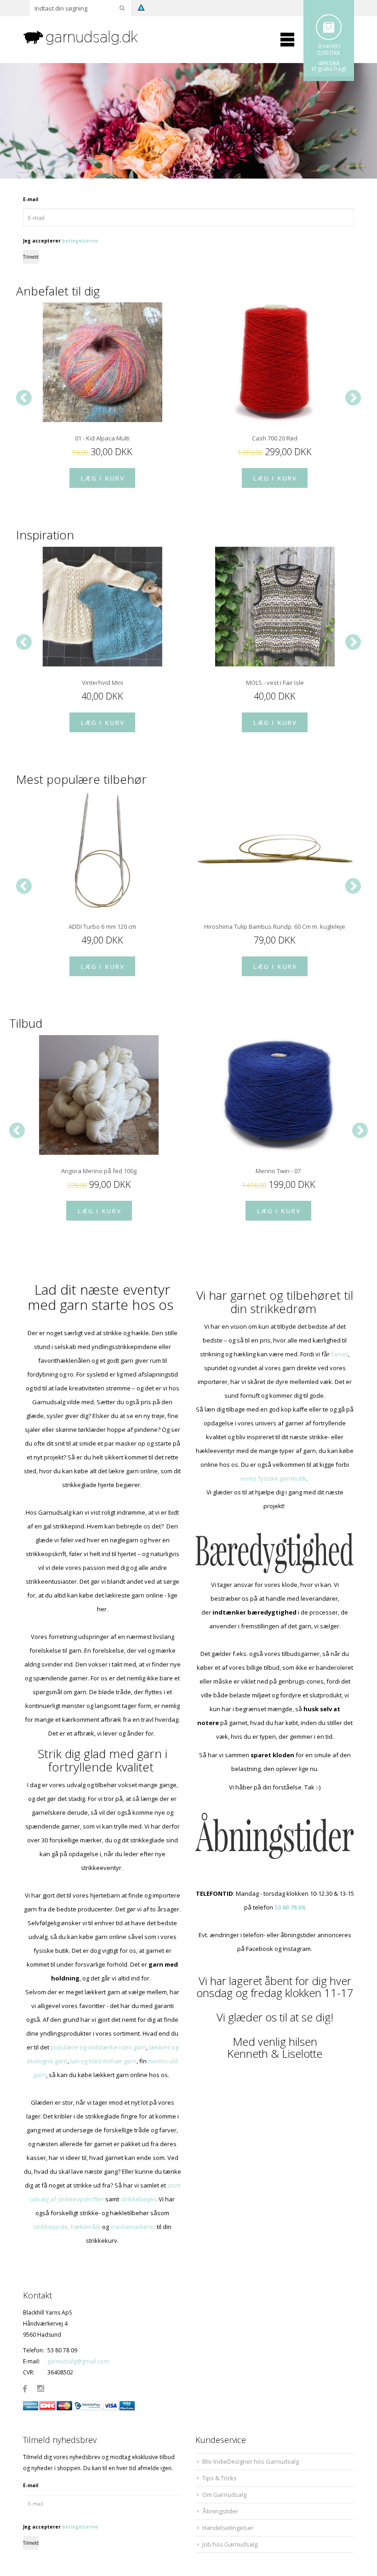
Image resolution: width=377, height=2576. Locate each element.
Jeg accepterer (60, 241)
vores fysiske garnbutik (273, 1478)
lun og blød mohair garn (103, 2061)
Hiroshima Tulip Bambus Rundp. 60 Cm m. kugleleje (275, 926)
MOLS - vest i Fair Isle (275, 683)
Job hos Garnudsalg (230, 2544)
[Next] (353, 398)
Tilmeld (31, 257)
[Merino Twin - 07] (278, 1095)
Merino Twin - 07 (278, 1171)
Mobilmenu (287, 40)
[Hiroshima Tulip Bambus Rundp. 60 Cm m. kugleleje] (275, 851)
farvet (340, 1354)
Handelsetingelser (228, 2528)
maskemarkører (133, 2227)
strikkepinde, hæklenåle (67, 2227)
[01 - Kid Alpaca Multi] (102, 362)
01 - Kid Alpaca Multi (102, 438)
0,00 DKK (329, 53)
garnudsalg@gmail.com (78, 2361)
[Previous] (24, 398)
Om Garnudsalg (224, 2495)
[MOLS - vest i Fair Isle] (275, 607)
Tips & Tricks (220, 2478)
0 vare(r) (329, 46)
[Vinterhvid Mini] (102, 607)
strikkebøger (138, 2199)
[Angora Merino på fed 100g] (99, 1095)
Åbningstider (220, 2511)
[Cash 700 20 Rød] (275, 362)
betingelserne (80, 241)
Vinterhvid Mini (103, 683)
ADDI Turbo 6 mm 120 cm (102, 926)
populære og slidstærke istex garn (98, 2047)
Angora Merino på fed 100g (99, 1171)
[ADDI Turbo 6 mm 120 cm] (102, 851)
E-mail (31, 199)
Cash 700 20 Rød (275, 438)
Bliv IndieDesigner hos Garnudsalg (251, 2461)
